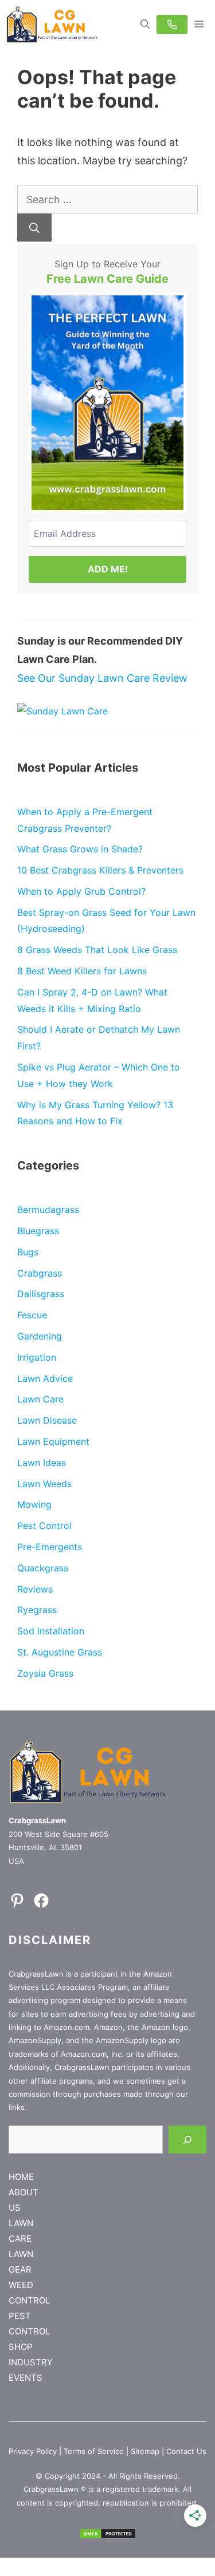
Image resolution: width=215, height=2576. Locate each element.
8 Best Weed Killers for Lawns (82, 971)
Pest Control (44, 1526)
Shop (21, 2347)
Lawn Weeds (44, 1484)
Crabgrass (40, 1273)
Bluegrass (38, 1231)
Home (21, 2177)
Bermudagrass (48, 1210)
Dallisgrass (41, 1294)
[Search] (34, 228)
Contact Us (186, 2451)
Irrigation (37, 1357)
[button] (145, 24)
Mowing (34, 1504)
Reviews (35, 1589)
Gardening (40, 1336)
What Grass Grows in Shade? (80, 849)
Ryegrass (37, 1610)
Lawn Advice (45, 1378)
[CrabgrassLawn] (52, 24)
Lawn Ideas (42, 1463)
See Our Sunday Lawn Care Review (102, 678)
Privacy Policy (33, 2451)
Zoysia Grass (45, 1673)
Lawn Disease (47, 1420)
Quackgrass (43, 1568)
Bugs (28, 1252)
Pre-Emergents (50, 1547)
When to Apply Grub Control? (81, 891)
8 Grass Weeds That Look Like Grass (97, 950)
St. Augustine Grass (60, 1652)
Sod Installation (51, 1631)
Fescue (32, 1315)
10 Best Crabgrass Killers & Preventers (100, 870)
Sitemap (145, 2451)
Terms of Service (94, 2451)
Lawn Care (40, 1399)
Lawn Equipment (53, 1441)
